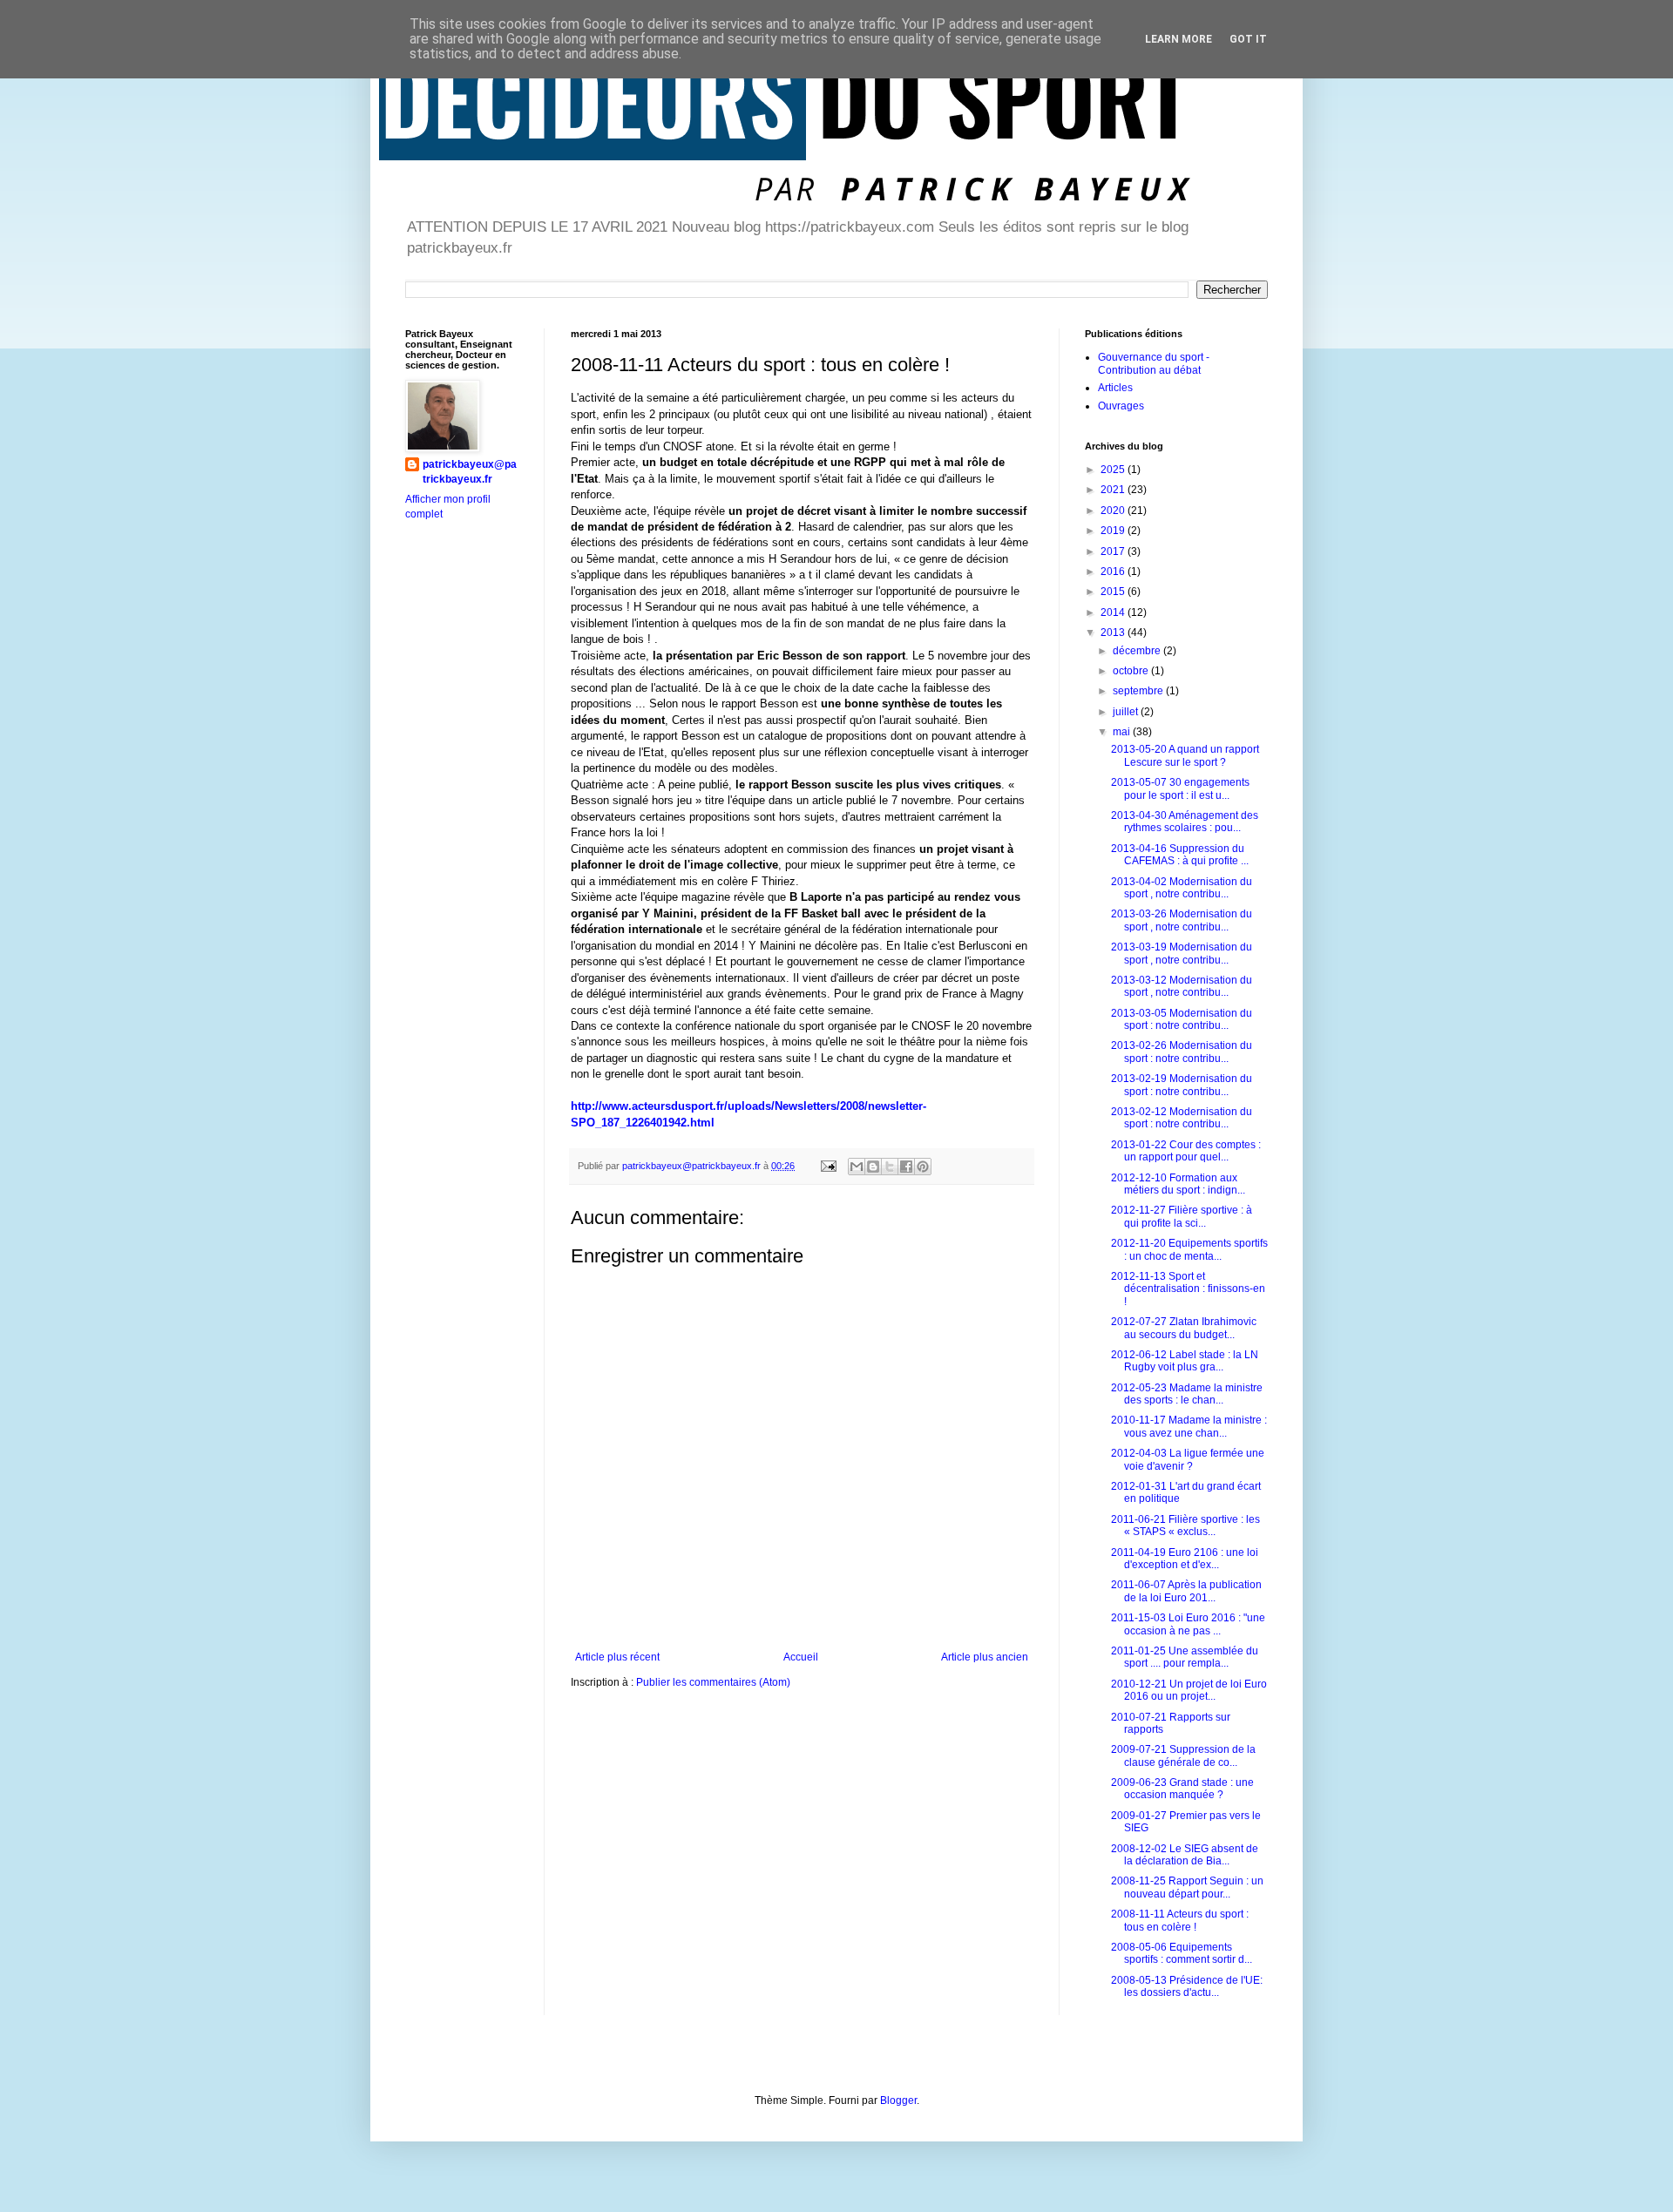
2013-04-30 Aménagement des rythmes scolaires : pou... (1185, 822)
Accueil (801, 1657)
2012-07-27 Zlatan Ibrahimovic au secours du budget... (1184, 1328)
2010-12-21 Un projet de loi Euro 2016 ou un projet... (1189, 1690)
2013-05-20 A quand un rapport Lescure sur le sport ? (1185, 755)
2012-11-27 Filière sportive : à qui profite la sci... (1182, 1216)
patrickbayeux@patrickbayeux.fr (470, 472)
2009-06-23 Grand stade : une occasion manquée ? (1182, 1789)
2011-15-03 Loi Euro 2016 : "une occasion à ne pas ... (1188, 1624)
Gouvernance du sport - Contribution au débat (1154, 363)
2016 (1114, 572)
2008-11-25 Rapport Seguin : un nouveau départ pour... (1187, 1887)
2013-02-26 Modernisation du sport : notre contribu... (1182, 1052)
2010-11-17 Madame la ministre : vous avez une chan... (1189, 1426)
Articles (1115, 388)
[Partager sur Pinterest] (923, 1167)
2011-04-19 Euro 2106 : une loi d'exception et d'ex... (1185, 1559)
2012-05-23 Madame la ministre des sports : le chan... (1187, 1394)
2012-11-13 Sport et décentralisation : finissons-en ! (1188, 1289)
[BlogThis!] (873, 1167)
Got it (1248, 39)
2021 (1114, 490)
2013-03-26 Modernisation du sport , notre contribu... (1182, 920)
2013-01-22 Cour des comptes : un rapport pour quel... (1186, 1151)
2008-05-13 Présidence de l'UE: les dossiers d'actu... (1187, 1986)
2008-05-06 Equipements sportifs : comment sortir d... (1182, 1953)
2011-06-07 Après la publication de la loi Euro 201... (1186, 1591)
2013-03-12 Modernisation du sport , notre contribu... (1182, 986)
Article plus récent (617, 1657)
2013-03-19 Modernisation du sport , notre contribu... (1182, 953)
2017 (1114, 551)
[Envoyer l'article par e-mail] (828, 1166)
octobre (1132, 671)
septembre (1139, 691)
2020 (1114, 511)
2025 (1114, 470)
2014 (1114, 612)
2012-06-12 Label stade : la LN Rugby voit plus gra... (1185, 1361)
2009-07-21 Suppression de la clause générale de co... (1183, 1755)
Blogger (898, 2100)
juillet (1127, 712)
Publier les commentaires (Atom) (713, 1682)
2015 (1114, 592)
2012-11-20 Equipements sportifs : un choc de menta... (1189, 1249)
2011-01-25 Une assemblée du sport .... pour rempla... (1185, 1657)
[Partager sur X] (890, 1167)
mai (1123, 732)
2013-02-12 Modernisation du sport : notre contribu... (1182, 1118)
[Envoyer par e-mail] (857, 1167)
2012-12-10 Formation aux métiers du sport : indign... (1178, 1184)
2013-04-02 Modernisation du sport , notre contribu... (1182, 888)
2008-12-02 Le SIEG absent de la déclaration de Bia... (1185, 1855)
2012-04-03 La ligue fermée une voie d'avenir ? (1188, 1459)
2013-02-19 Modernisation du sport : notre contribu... (1182, 1085)
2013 (1114, 632)
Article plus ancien (985, 1657)
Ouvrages (1121, 406)
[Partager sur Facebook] (906, 1167)
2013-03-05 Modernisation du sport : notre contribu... (1182, 1019)
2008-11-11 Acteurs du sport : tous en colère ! (1180, 1920)
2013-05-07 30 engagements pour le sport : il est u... (1180, 788)
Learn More (1179, 39)
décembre (1138, 651)
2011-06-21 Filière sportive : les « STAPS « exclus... (1185, 1525)
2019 (1114, 531)
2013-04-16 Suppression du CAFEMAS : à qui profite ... (1180, 855)
